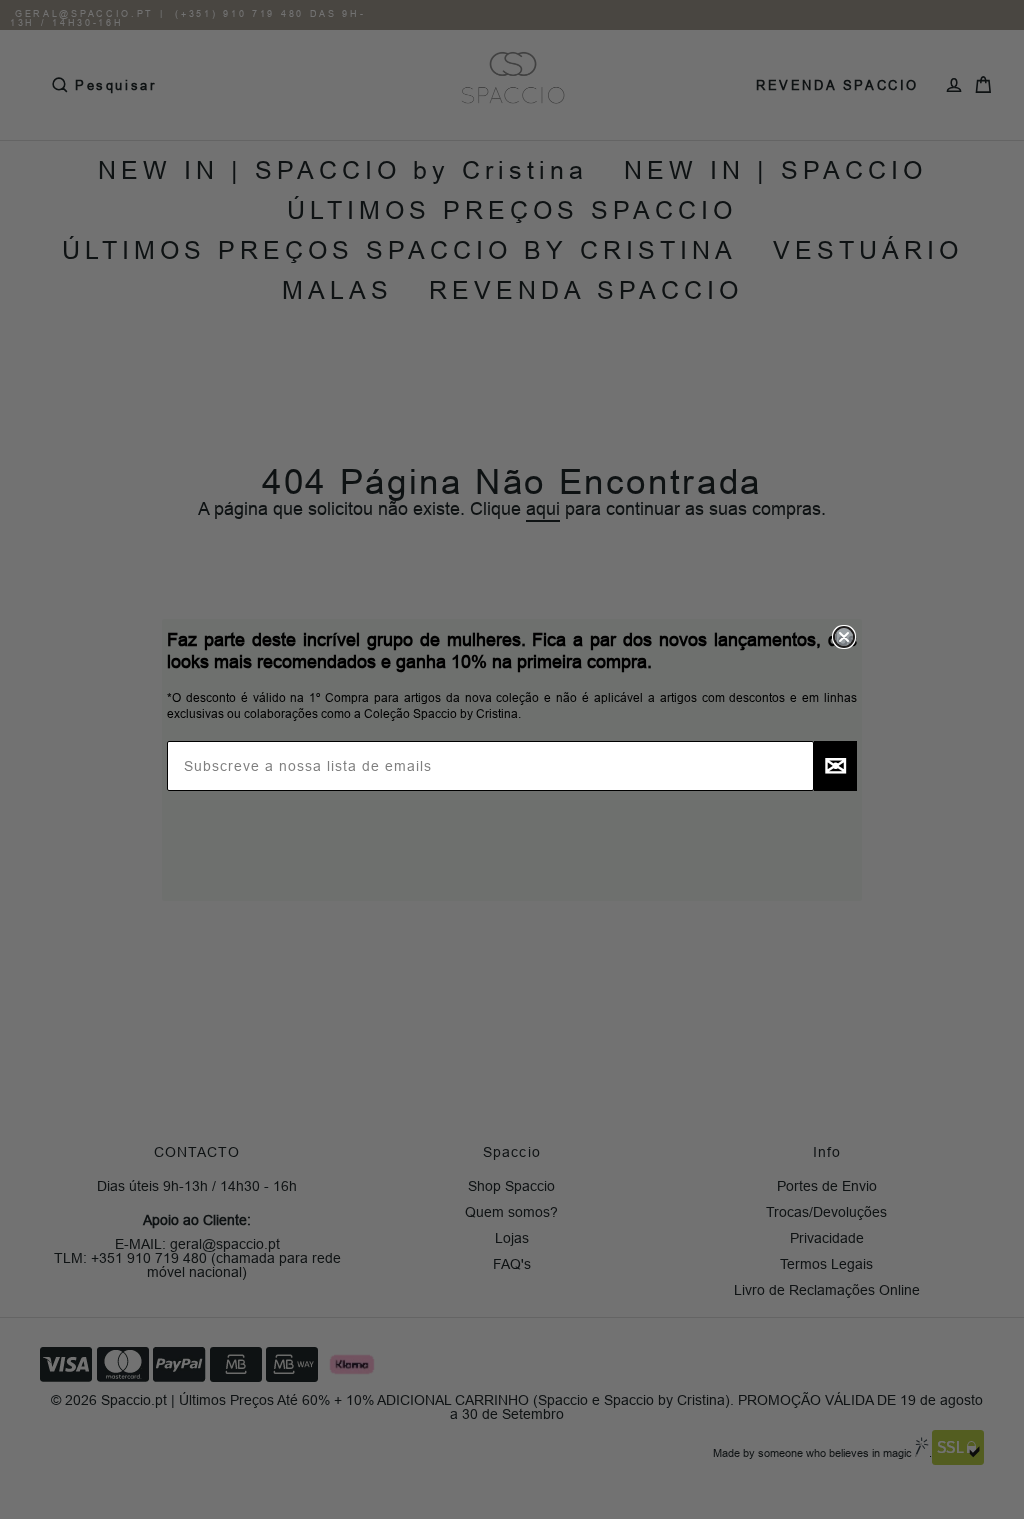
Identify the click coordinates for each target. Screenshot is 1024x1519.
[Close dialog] (844, 637)
